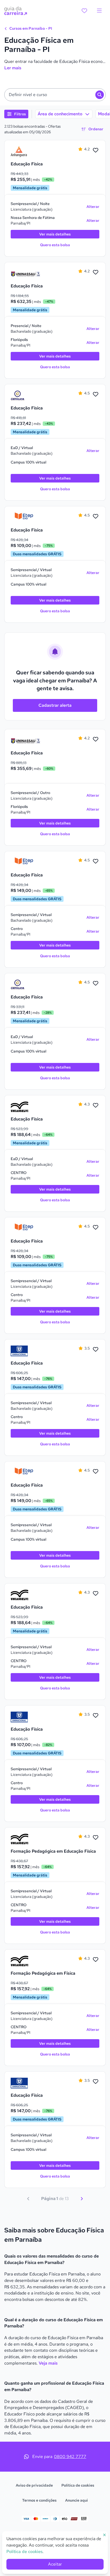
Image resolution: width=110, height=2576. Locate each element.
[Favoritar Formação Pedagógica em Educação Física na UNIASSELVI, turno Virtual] (96, 1838)
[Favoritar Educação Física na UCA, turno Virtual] (96, 394)
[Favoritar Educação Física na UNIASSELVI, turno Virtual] (96, 1105)
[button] (55, 95)
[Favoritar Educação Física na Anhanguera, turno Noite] (96, 150)
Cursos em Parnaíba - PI (30, 28)
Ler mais (13, 68)
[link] (25, 152)
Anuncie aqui (76, 2500)
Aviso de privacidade (34, 2485)
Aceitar (55, 2564)
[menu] (99, 11)
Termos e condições (39, 2500)
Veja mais (48, 2363)
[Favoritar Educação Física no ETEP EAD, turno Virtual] (96, 516)
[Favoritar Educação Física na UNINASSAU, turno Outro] (96, 739)
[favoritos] (84, 11)
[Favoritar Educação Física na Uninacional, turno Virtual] (96, 1350)
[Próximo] (82, 2199)
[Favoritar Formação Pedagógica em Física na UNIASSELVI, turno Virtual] (96, 1960)
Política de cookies (78, 2485)
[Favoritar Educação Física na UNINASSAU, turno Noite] (96, 272)
